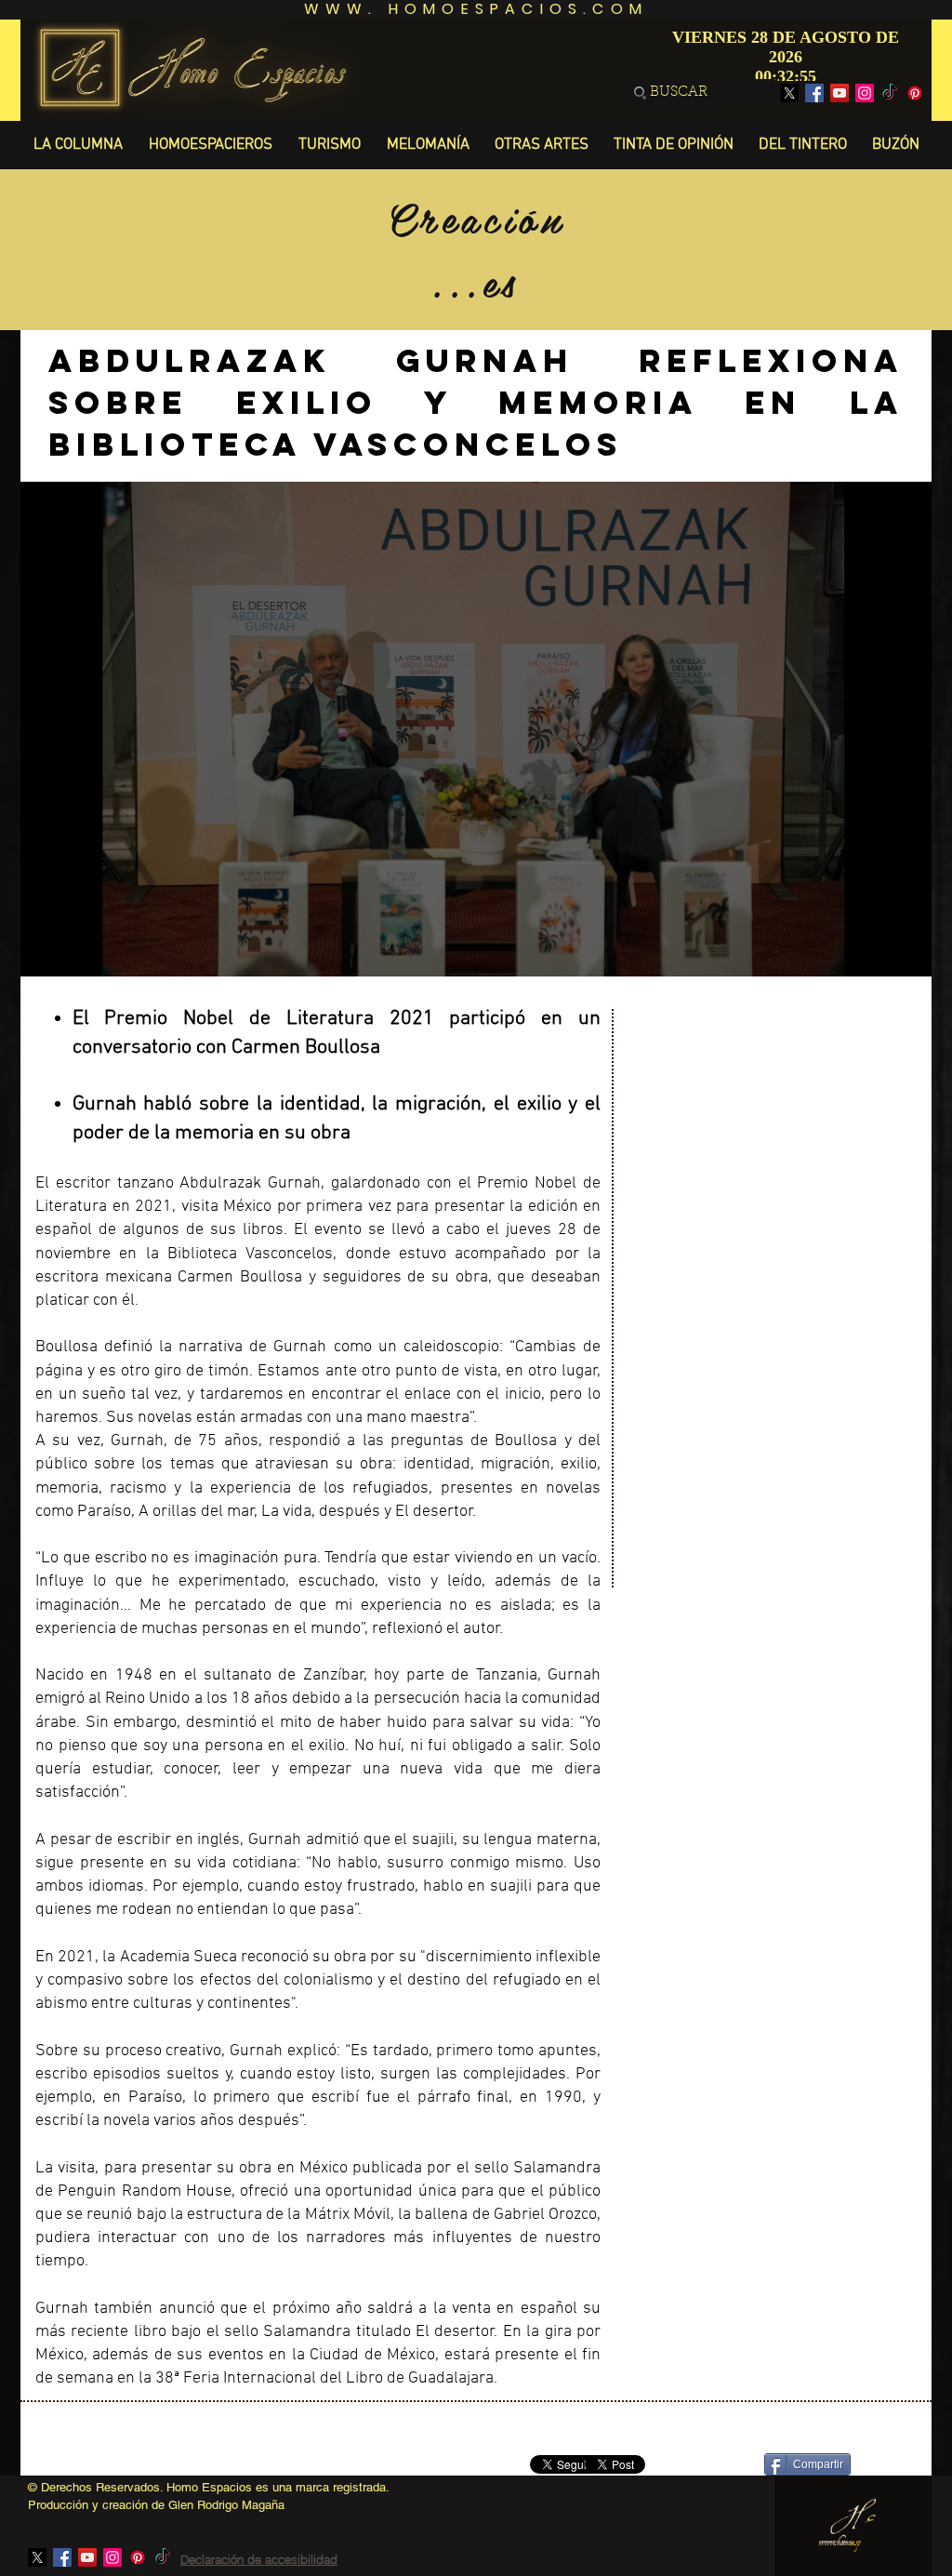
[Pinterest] (915, 93)
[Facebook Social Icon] (814, 93)
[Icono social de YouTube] (840, 93)
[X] (789, 93)
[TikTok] (890, 93)
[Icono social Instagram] (865, 93)
